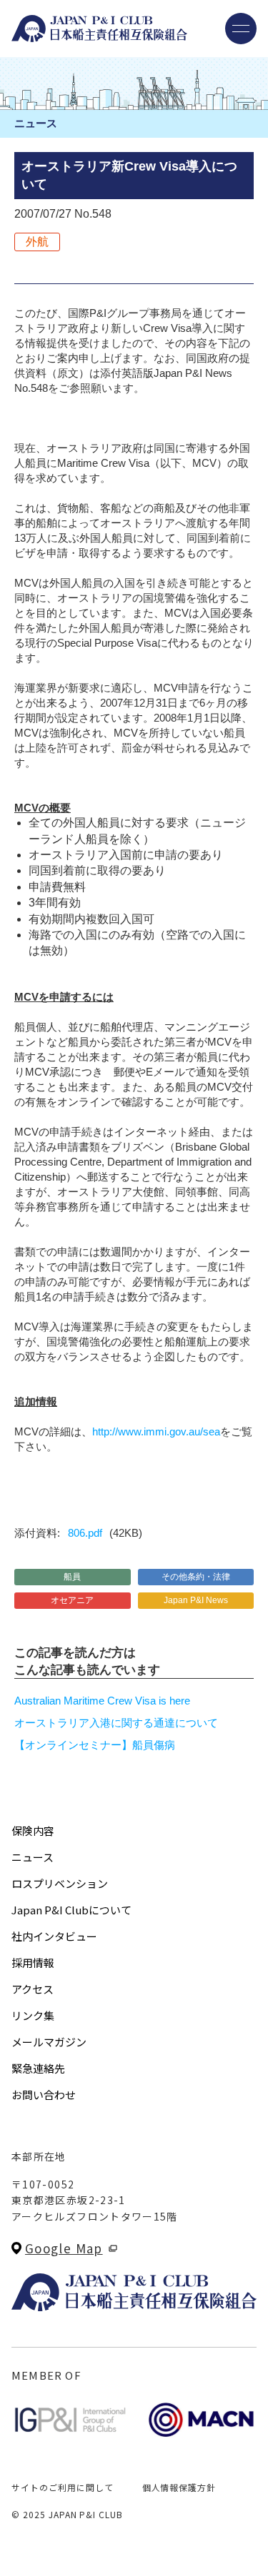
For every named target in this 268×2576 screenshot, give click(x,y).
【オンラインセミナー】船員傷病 (95, 1745)
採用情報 (33, 1963)
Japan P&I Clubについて (71, 1910)
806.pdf (85, 1533)
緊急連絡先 (38, 2068)
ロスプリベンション (60, 1883)
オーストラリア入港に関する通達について (116, 1723)
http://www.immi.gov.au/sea (156, 1431)
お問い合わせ (44, 2095)
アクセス (33, 1989)
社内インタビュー (54, 1936)
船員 (72, 1577)
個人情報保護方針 (179, 2487)
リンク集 (33, 2015)
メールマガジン (49, 2042)
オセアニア (72, 1600)
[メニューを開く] (241, 29)
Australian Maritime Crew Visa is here (102, 1701)
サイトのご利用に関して (63, 2487)
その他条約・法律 (196, 1577)
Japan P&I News (196, 1600)
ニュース (33, 1857)
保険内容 (33, 1830)
